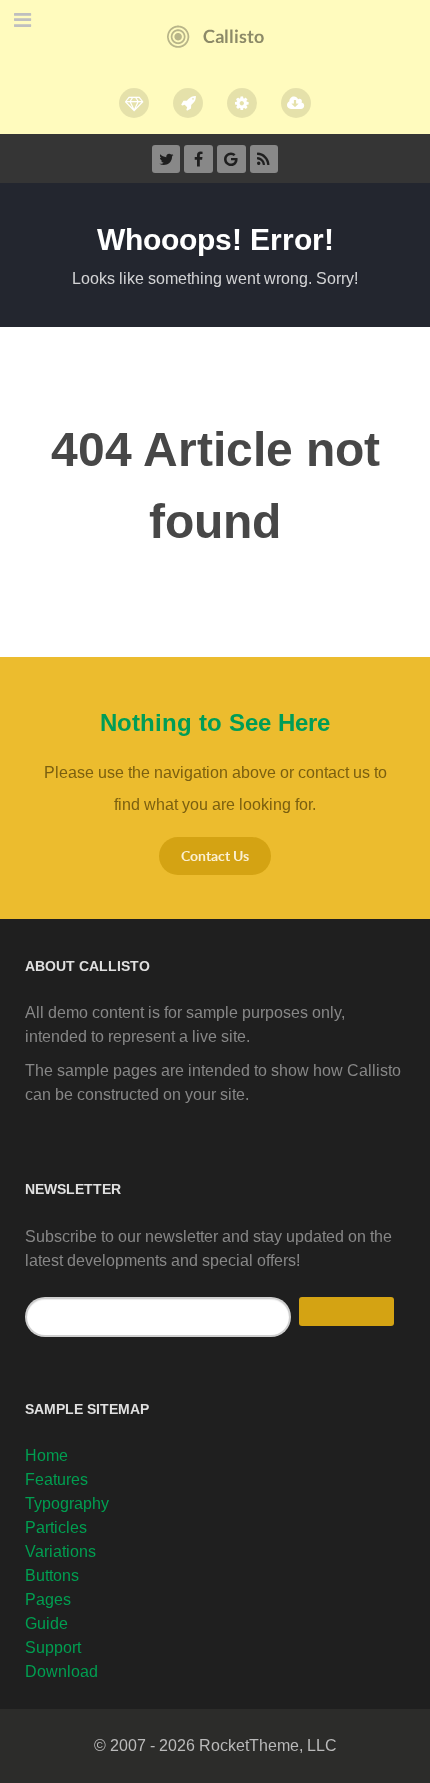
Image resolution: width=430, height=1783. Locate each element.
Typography (67, 1503)
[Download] (296, 103)
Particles (56, 1527)
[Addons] (242, 103)
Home (46, 1455)
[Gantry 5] (188, 103)
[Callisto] (215, 35)
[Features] (135, 103)
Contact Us (215, 855)
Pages (48, 1599)
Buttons (52, 1575)
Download (61, 1671)
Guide (46, 1623)
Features (56, 1479)
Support (53, 1647)
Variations (60, 1551)
